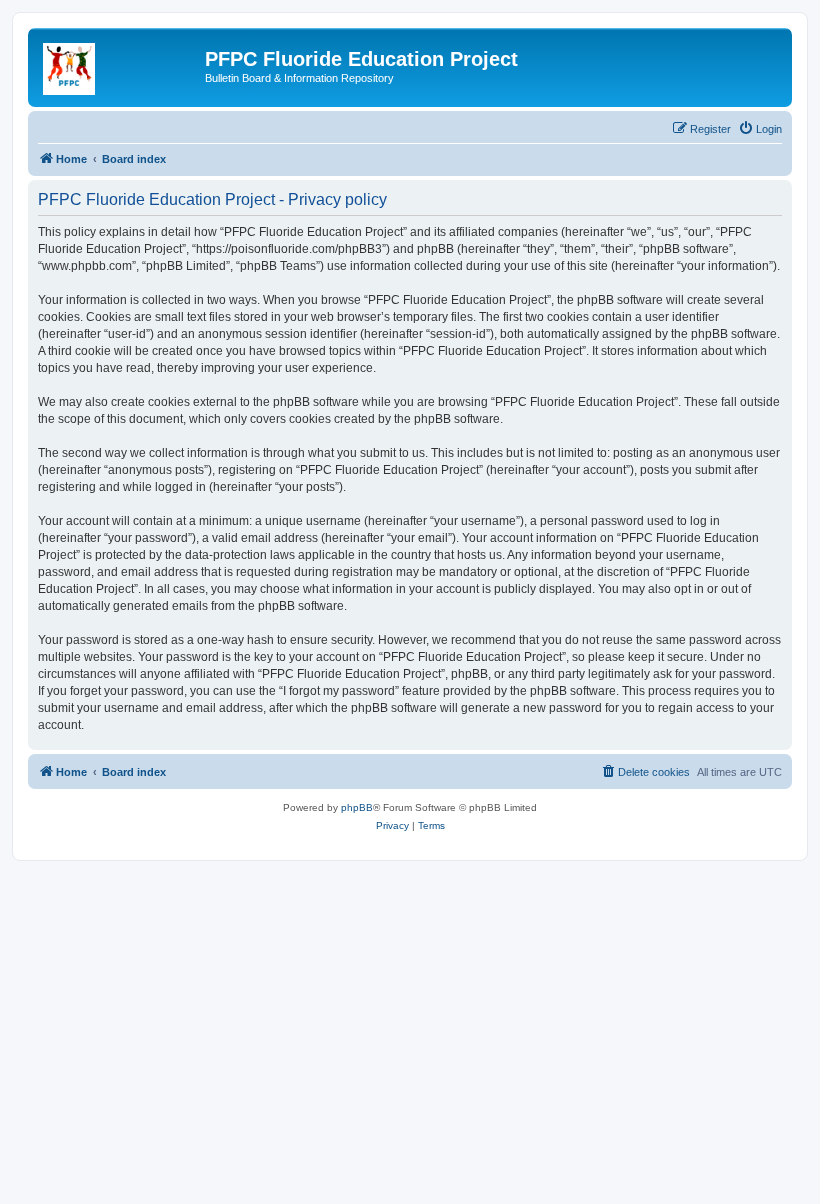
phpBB (357, 807)
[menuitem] (760, 129)
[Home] (119, 65)
